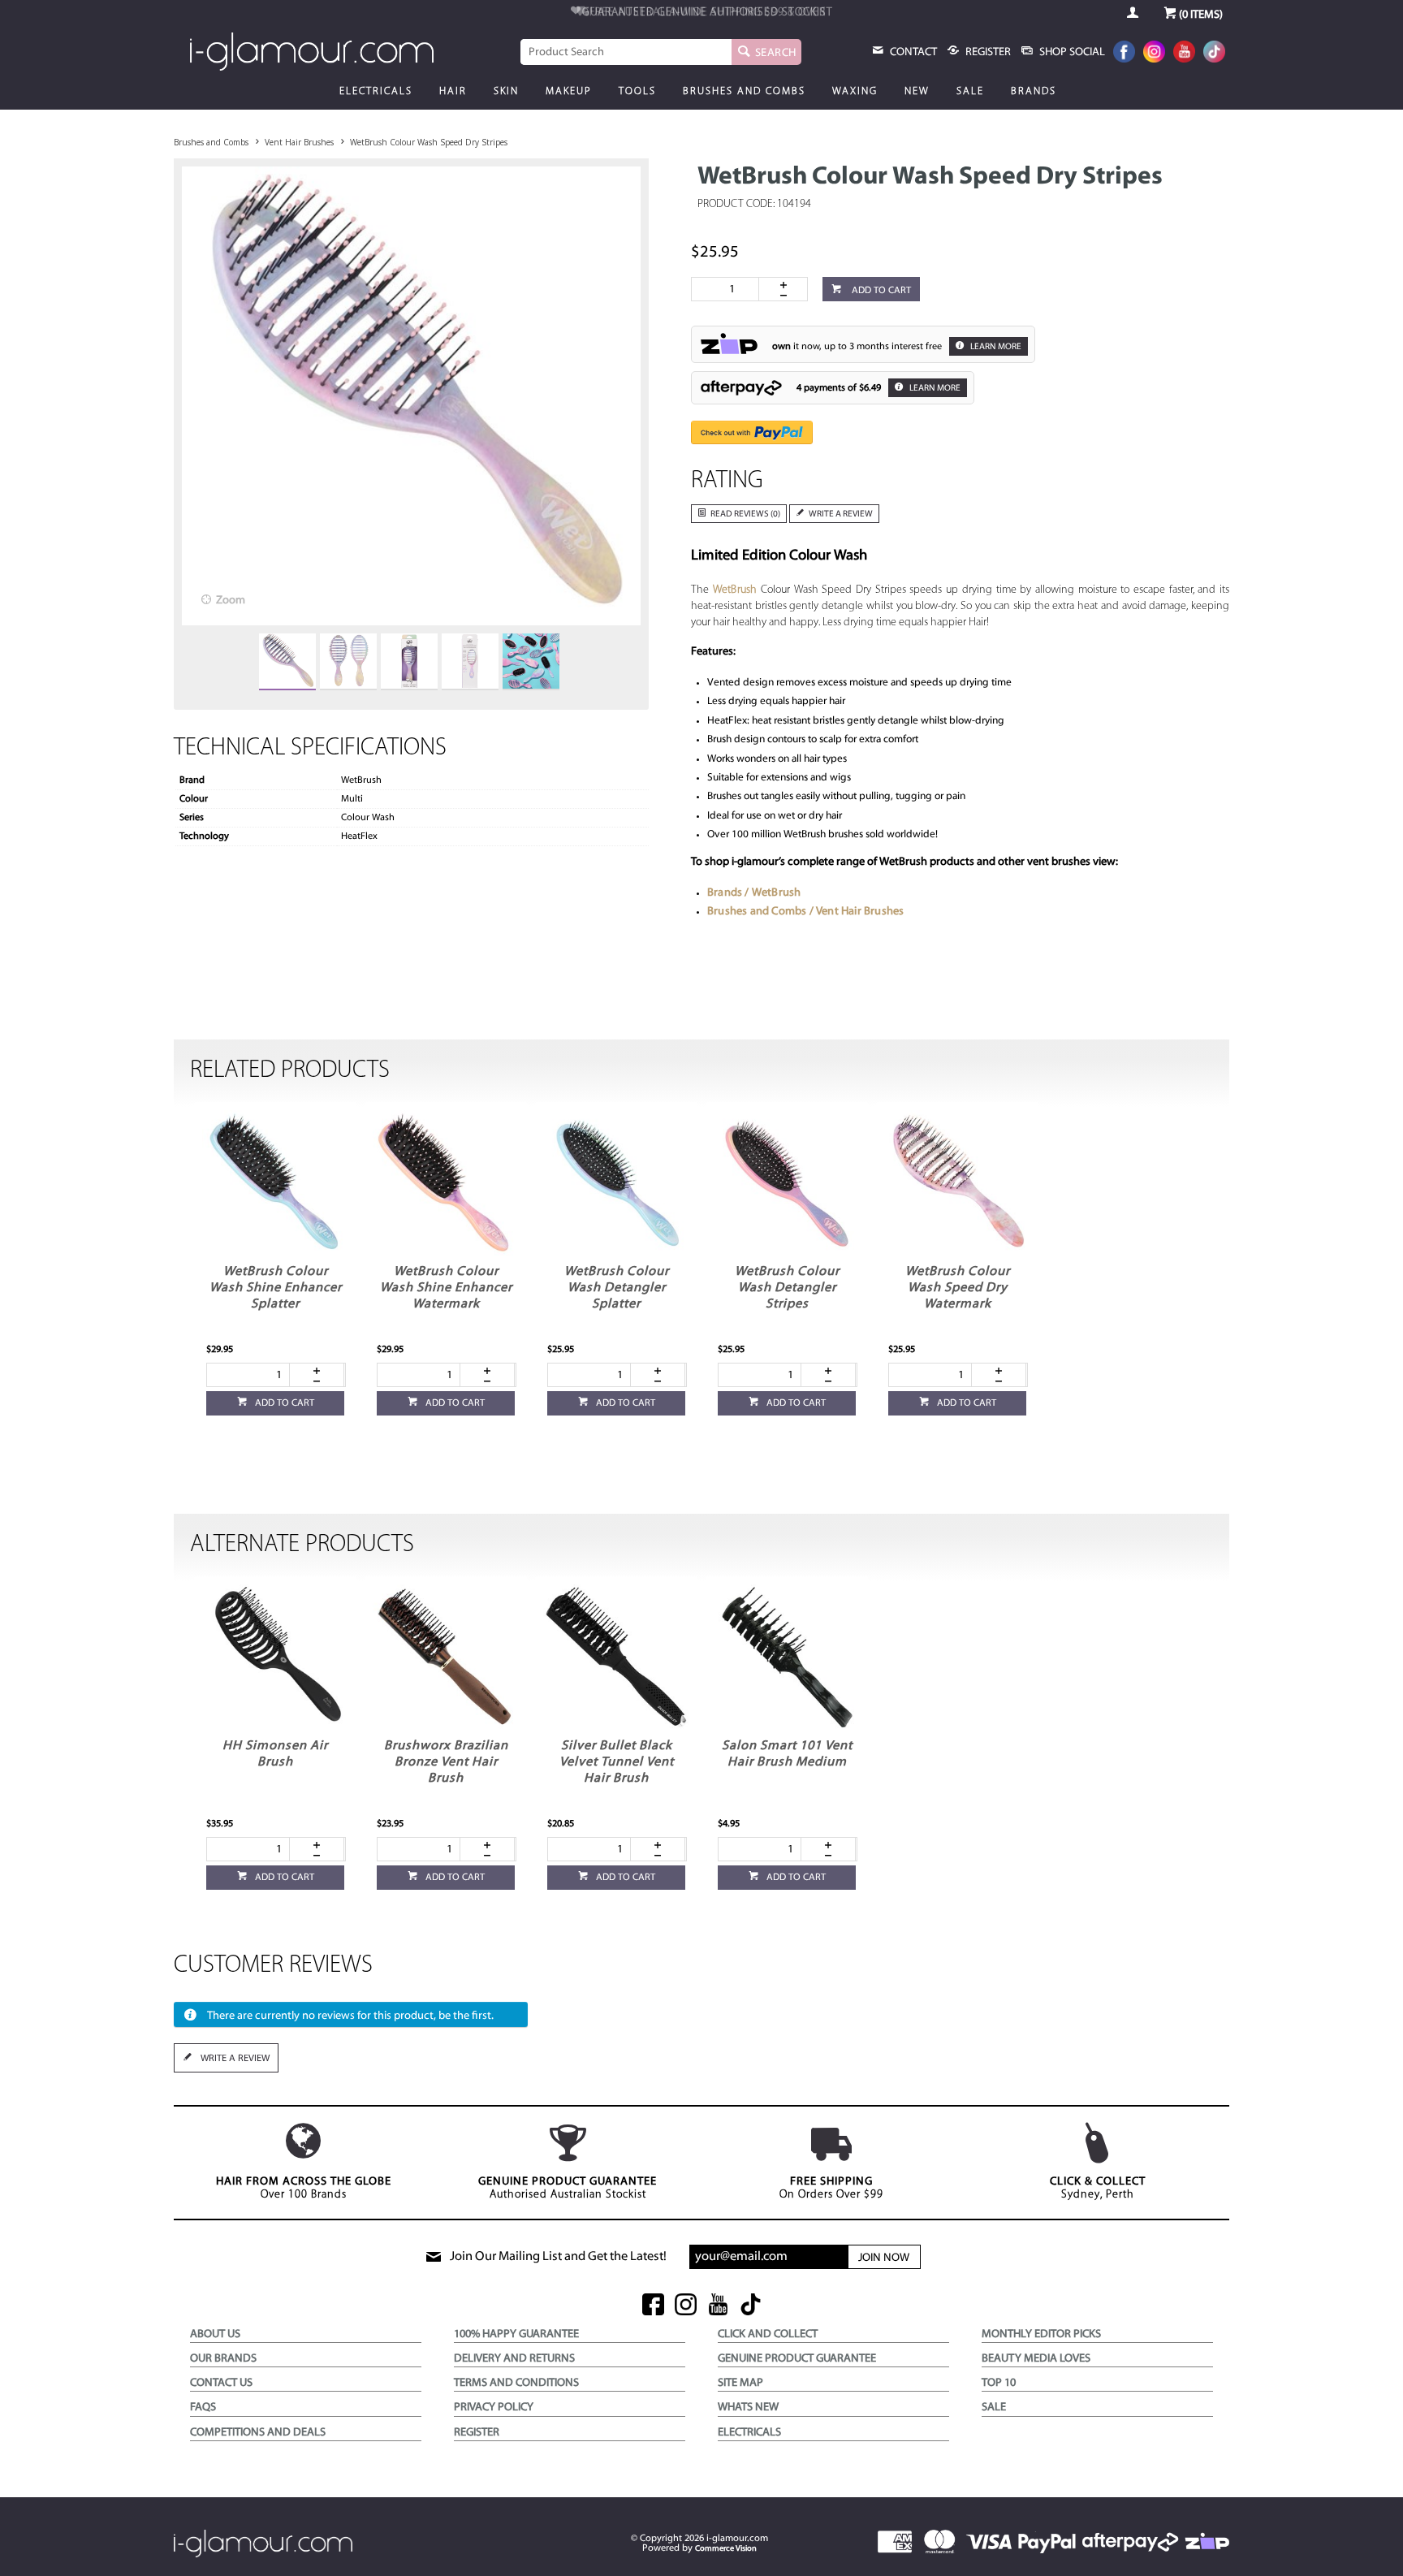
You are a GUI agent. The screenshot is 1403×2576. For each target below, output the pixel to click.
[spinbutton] (728, 289)
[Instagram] (1154, 53)
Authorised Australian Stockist (568, 2188)
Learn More (995, 347)
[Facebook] (1124, 53)
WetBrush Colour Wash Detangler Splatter (617, 1288)
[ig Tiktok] (751, 2306)
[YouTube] (1184, 53)
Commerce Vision (726, 2549)
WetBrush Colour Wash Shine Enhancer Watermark (446, 1288)
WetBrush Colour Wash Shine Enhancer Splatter (276, 1288)
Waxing (855, 91)
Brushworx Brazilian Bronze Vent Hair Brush (446, 1762)
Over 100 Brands (304, 2188)
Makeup (569, 91)
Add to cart (880, 291)
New (917, 91)
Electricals (376, 91)
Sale (970, 91)
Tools (637, 91)
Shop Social (1071, 52)
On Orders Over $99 (831, 2188)
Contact (912, 52)
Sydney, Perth (1098, 2188)
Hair (453, 91)
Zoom (231, 601)
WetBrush (735, 590)
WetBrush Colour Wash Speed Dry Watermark (958, 1288)
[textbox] (626, 52)
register (987, 52)
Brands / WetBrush (754, 893)
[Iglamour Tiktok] (1214, 53)
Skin (506, 91)
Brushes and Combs (744, 91)
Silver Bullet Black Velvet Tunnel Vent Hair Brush (617, 1762)
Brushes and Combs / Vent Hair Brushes (805, 912)
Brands (1034, 91)
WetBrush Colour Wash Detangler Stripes (787, 1288)
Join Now (884, 2258)
